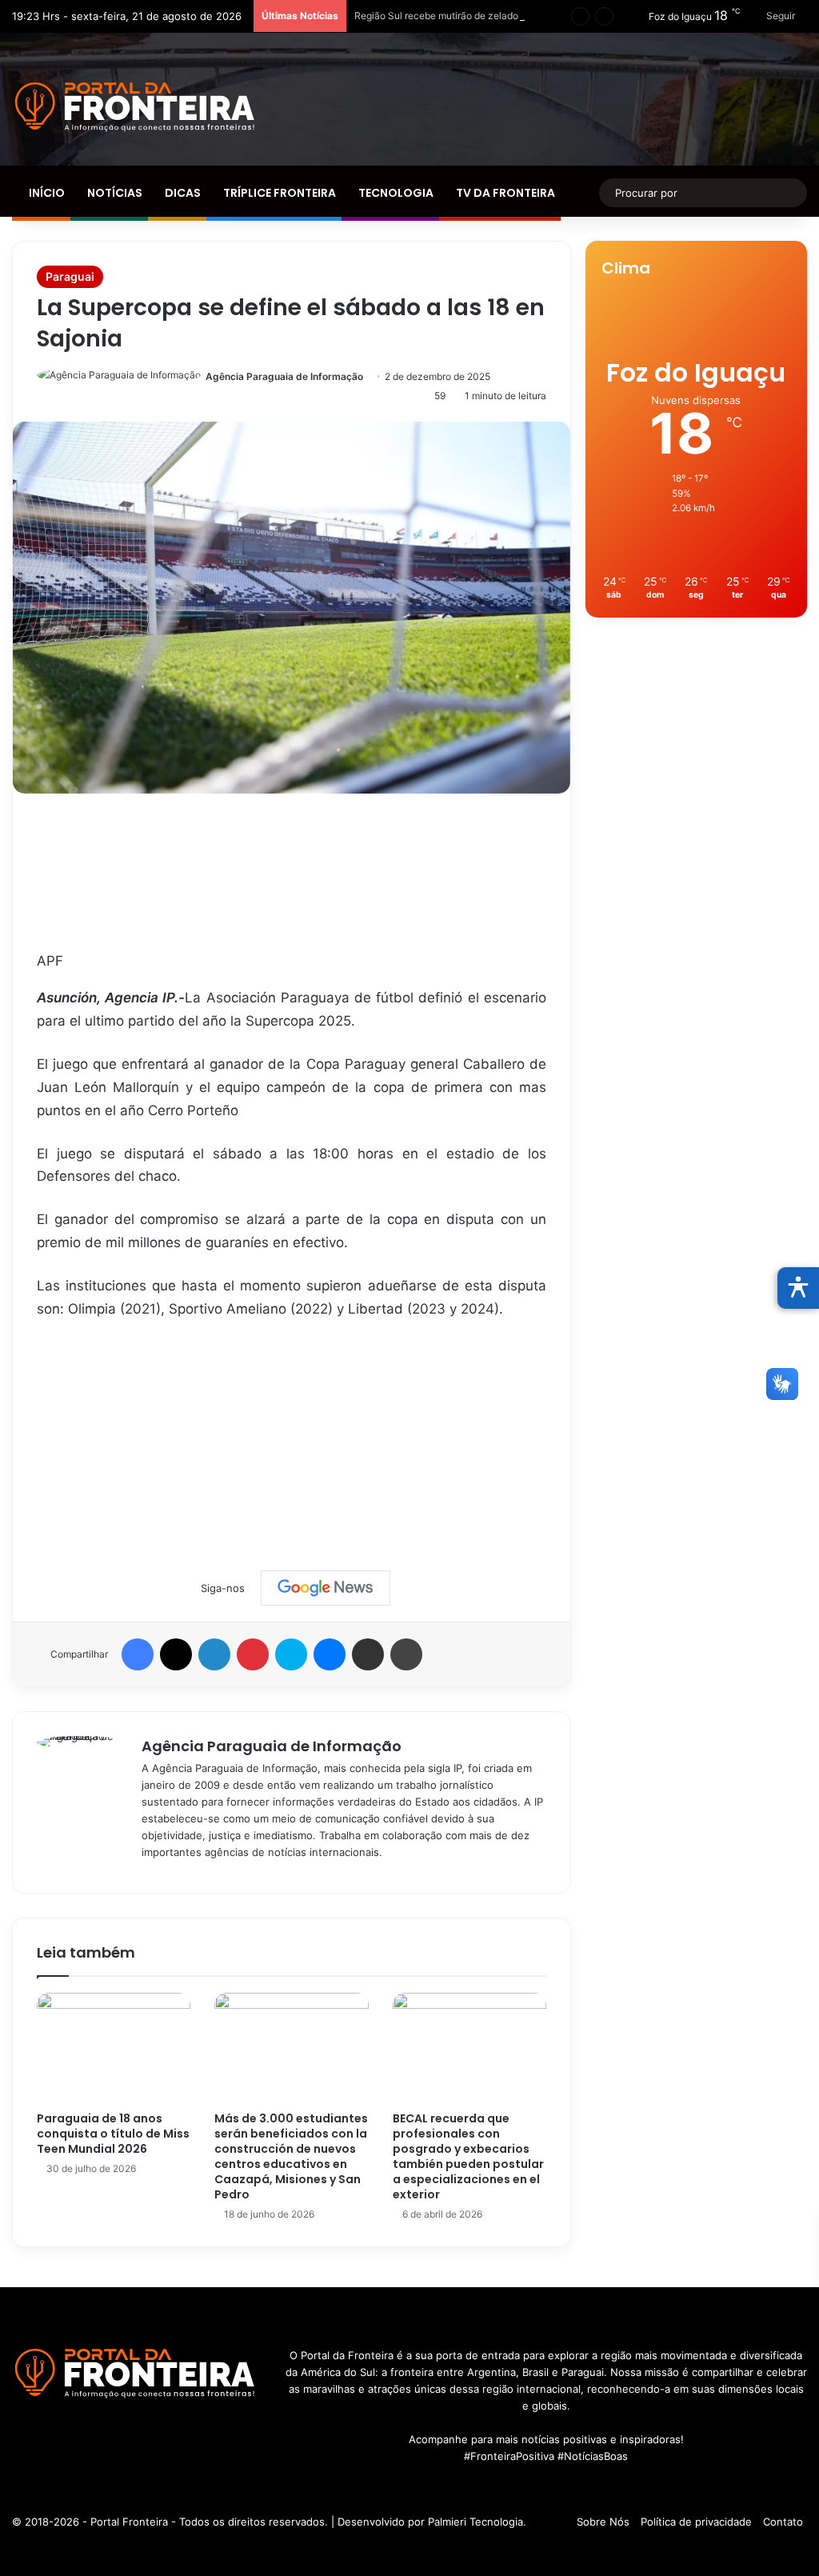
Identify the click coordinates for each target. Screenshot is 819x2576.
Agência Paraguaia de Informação (284, 376)
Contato (783, 2522)
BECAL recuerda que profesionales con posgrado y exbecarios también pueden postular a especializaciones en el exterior (468, 2156)
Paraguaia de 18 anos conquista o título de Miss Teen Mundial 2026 (113, 2134)
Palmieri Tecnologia (475, 2522)
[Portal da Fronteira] (136, 107)
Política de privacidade (696, 2522)
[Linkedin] (214, 1654)
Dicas (182, 193)
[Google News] (326, 1588)
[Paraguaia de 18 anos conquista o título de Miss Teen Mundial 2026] (114, 2048)
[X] (176, 1654)
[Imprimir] (406, 1654)
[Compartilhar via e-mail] (368, 1654)
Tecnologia (395, 193)
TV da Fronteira (504, 193)
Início (46, 193)
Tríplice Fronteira (278, 193)
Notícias (114, 193)
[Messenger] (330, 1654)
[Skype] (291, 1654)
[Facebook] (138, 1654)
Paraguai (70, 276)
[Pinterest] (253, 1654)
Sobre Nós (603, 2522)
